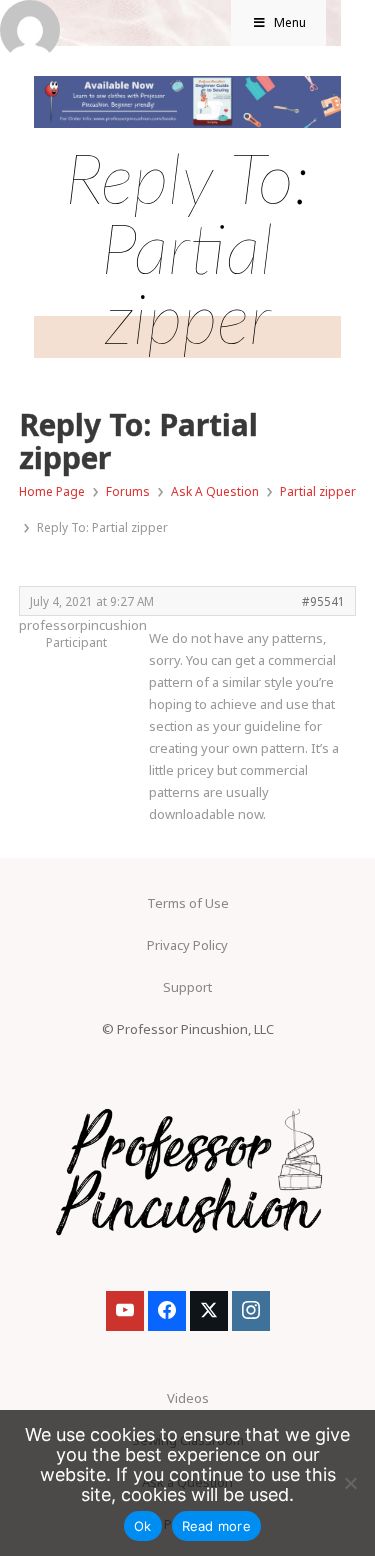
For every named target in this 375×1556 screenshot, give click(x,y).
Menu (290, 22)
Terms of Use (188, 903)
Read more (216, 1526)
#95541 (323, 601)
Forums (128, 491)
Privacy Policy (187, 945)
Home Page (52, 491)
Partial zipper (318, 491)
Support (187, 987)
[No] (350, 1483)
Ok (143, 1526)
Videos (188, 1398)
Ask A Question (215, 491)
